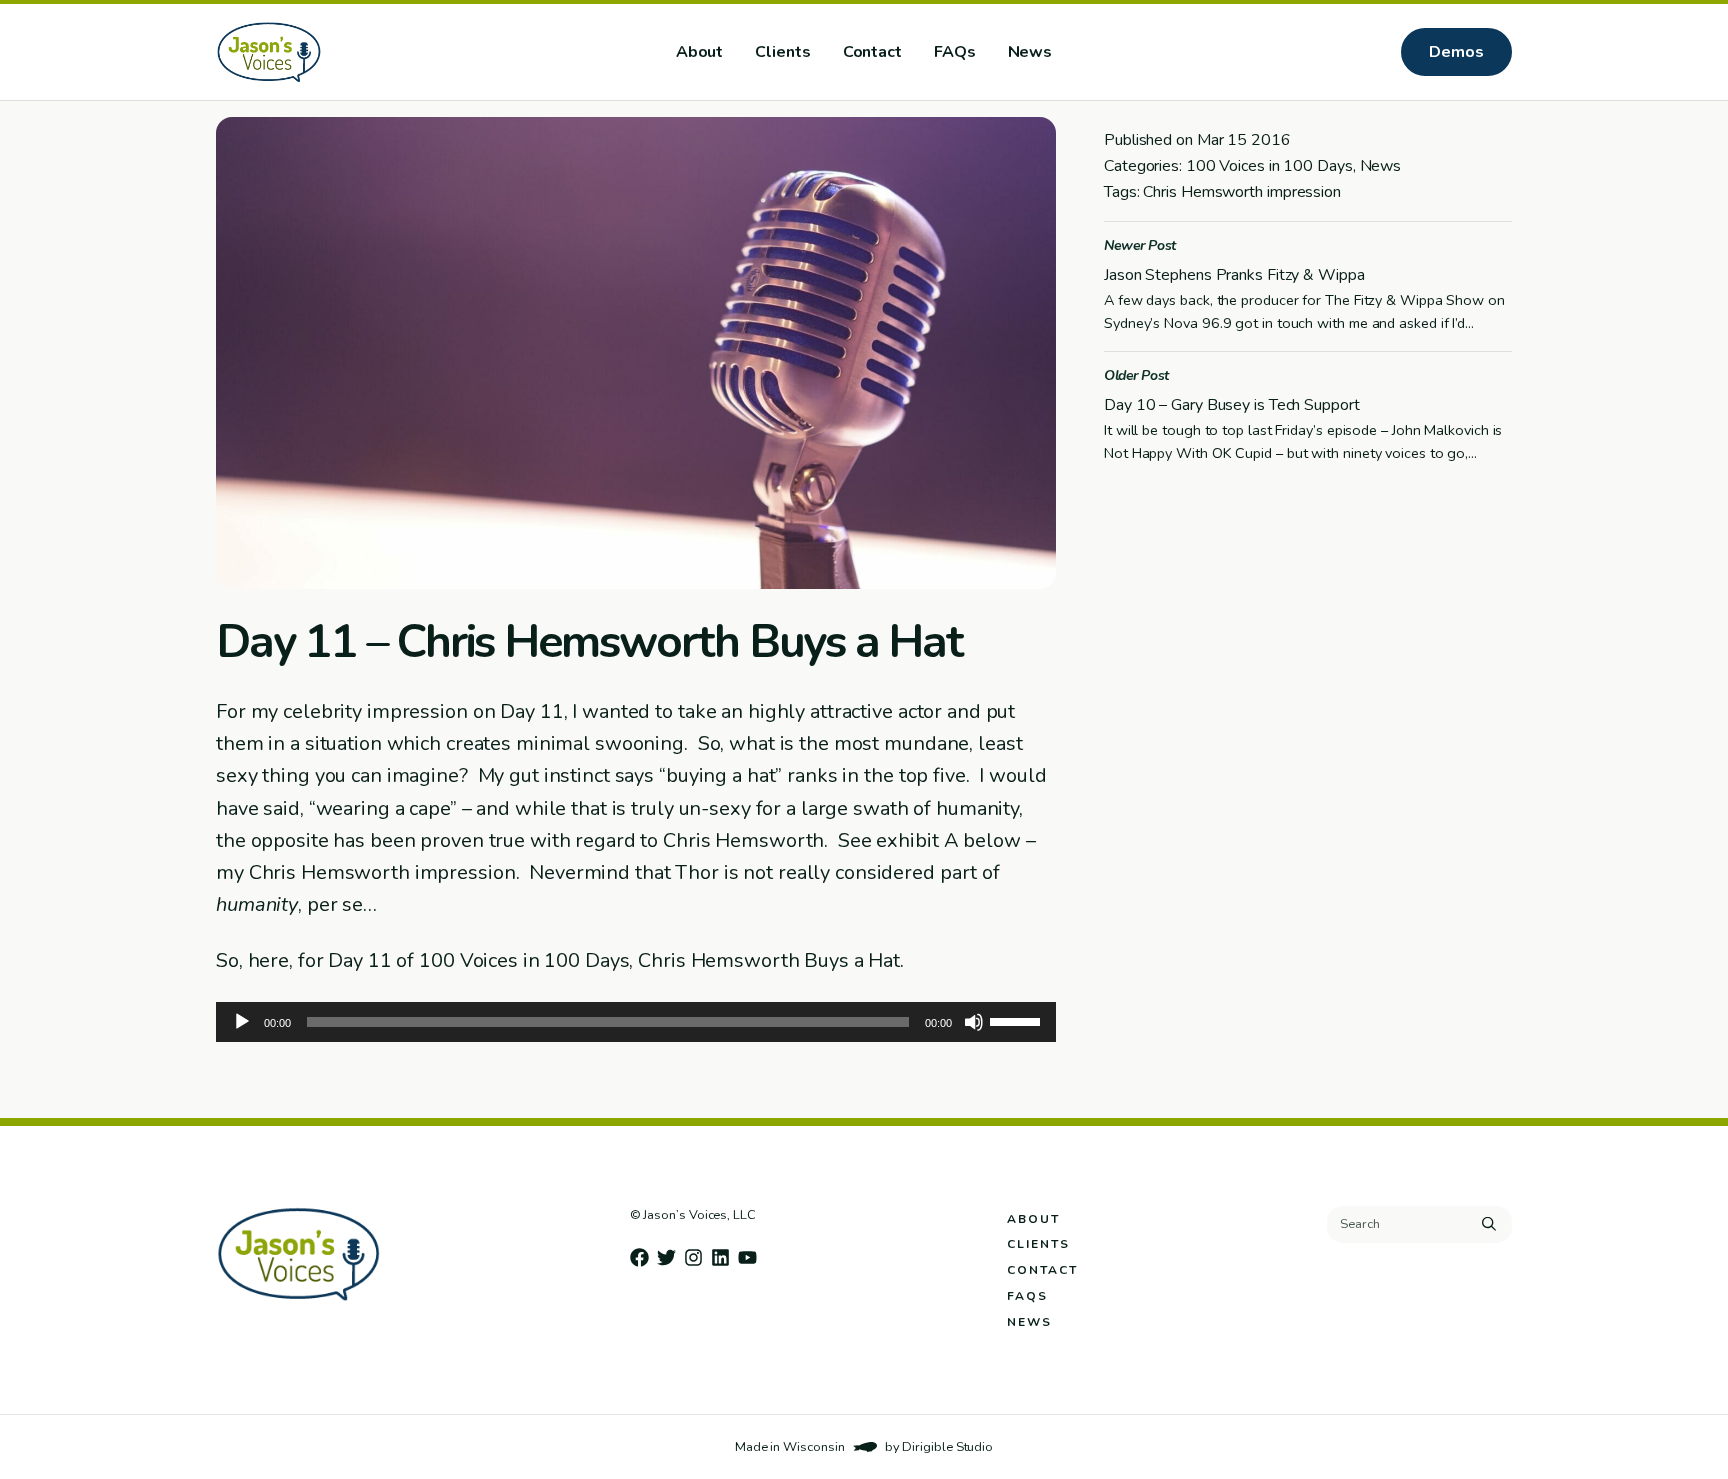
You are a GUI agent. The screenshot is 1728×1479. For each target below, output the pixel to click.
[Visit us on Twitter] (666, 1257)
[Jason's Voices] (333, 52)
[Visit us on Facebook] (639, 1257)
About (700, 52)
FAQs (955, 52)
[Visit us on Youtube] (747, 1257)
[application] (636, 1022)
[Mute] (974, 1022)
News (1030, 52)
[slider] (1018, 1020)
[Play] (242, 1022)
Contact (872, 52)
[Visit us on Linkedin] (720, 1257)
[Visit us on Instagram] (693, 1257)
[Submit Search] (1489, 1224)
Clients (782, 52)
